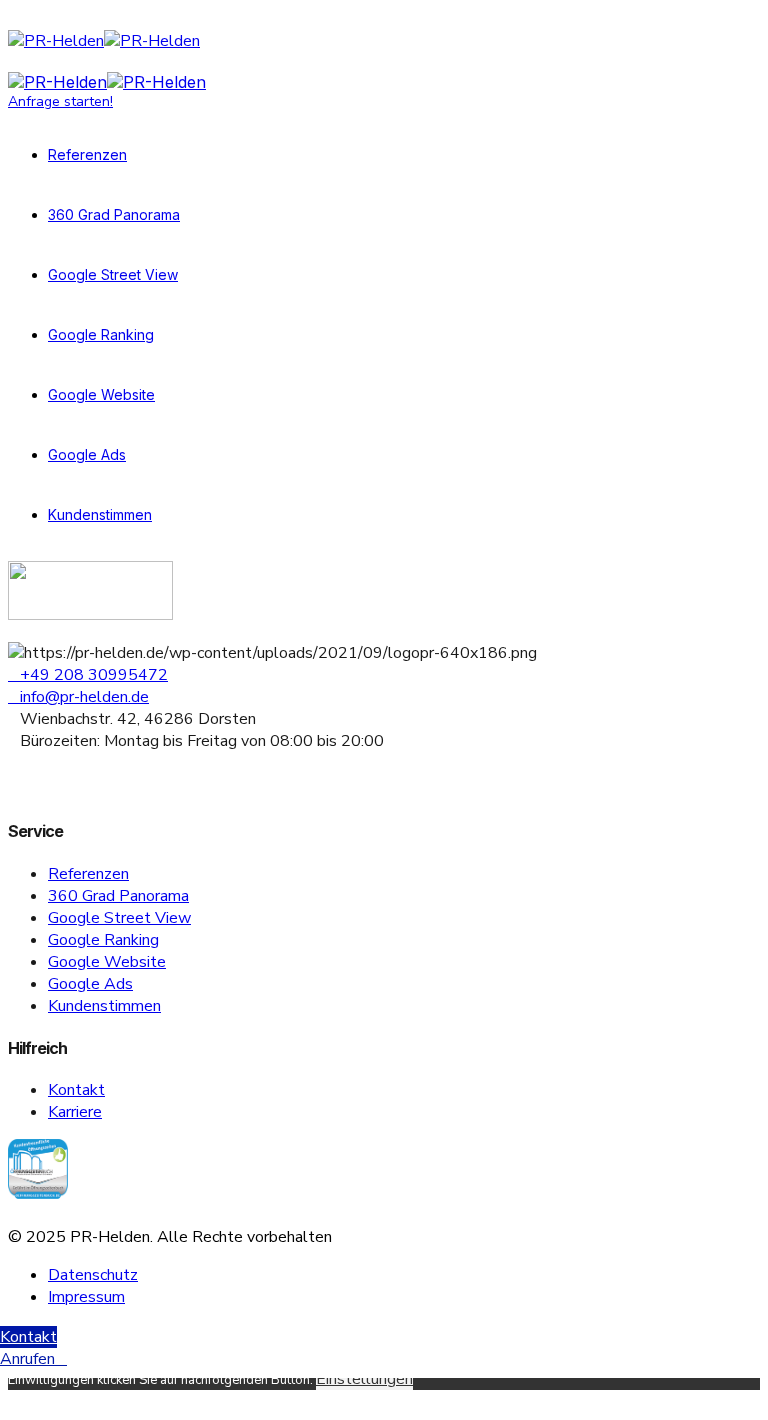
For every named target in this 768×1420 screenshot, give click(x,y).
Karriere (75, 1112)
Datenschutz (93, 1275)
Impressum (86, 1297)
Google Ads (87, 454)
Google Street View (113, 274)
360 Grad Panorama (114, 214)
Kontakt (76, 1090)
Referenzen (87, 154)
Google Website (101, 394)
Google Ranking (101, 334)
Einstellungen (364, 1379)
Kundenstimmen (100, 514)
